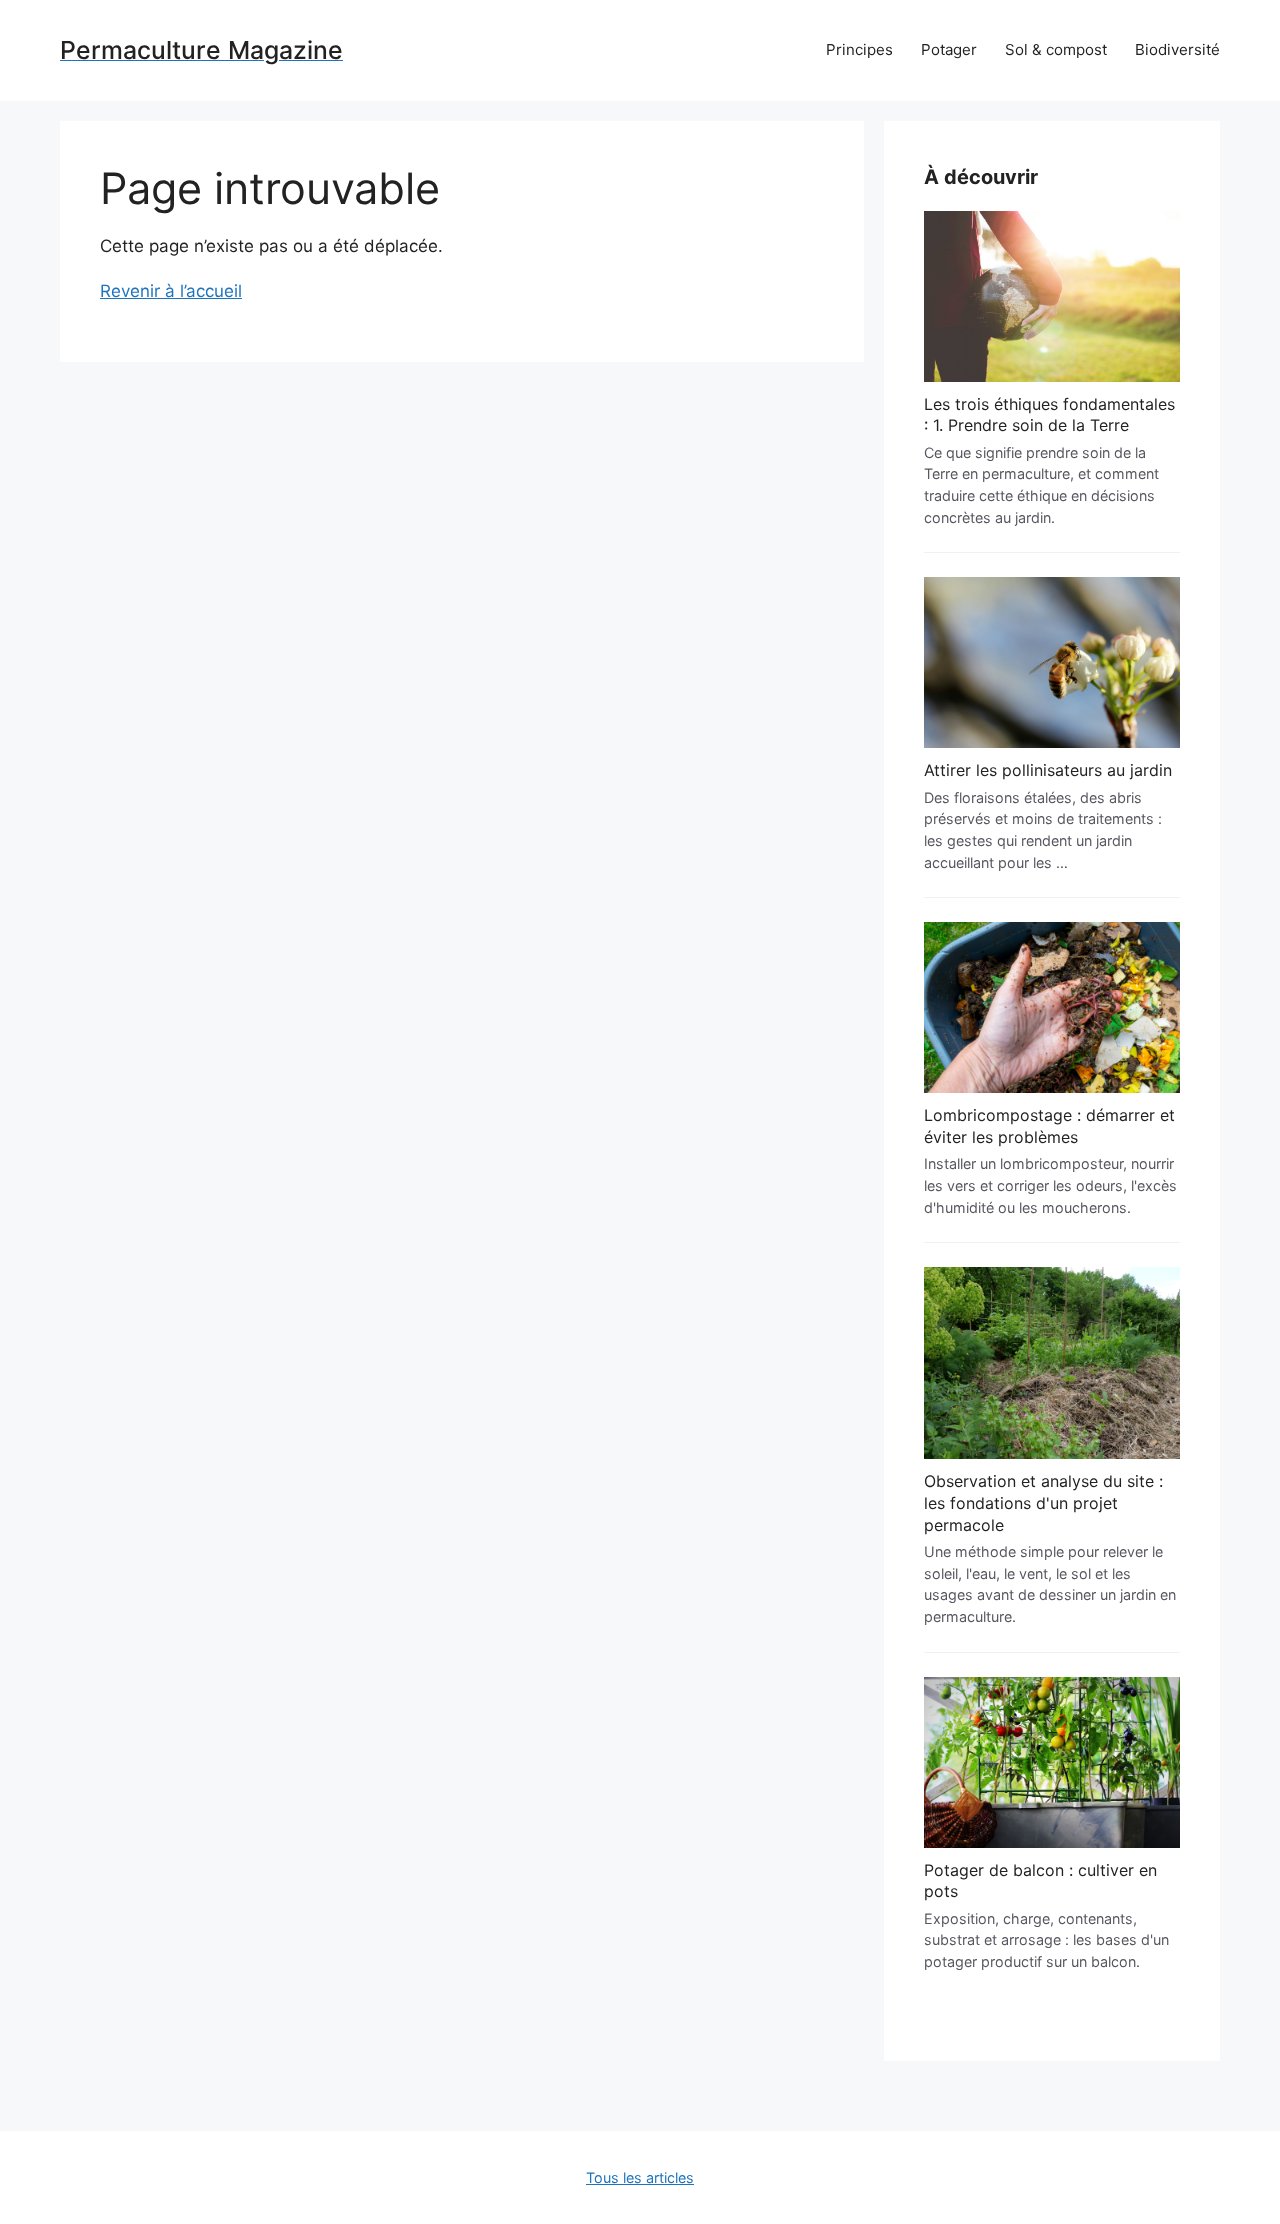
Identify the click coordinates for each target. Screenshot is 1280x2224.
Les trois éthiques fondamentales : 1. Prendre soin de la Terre (1049, 415)
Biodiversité (1177, 49)
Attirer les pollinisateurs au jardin (1048, 770)
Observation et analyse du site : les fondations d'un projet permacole (1043, 1502)
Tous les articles (640, 2177)
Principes (859, 49)
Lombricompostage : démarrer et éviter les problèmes (1049, 1126)
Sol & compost (1056, 49)
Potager (949, 49)
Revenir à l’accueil (171, 291)
